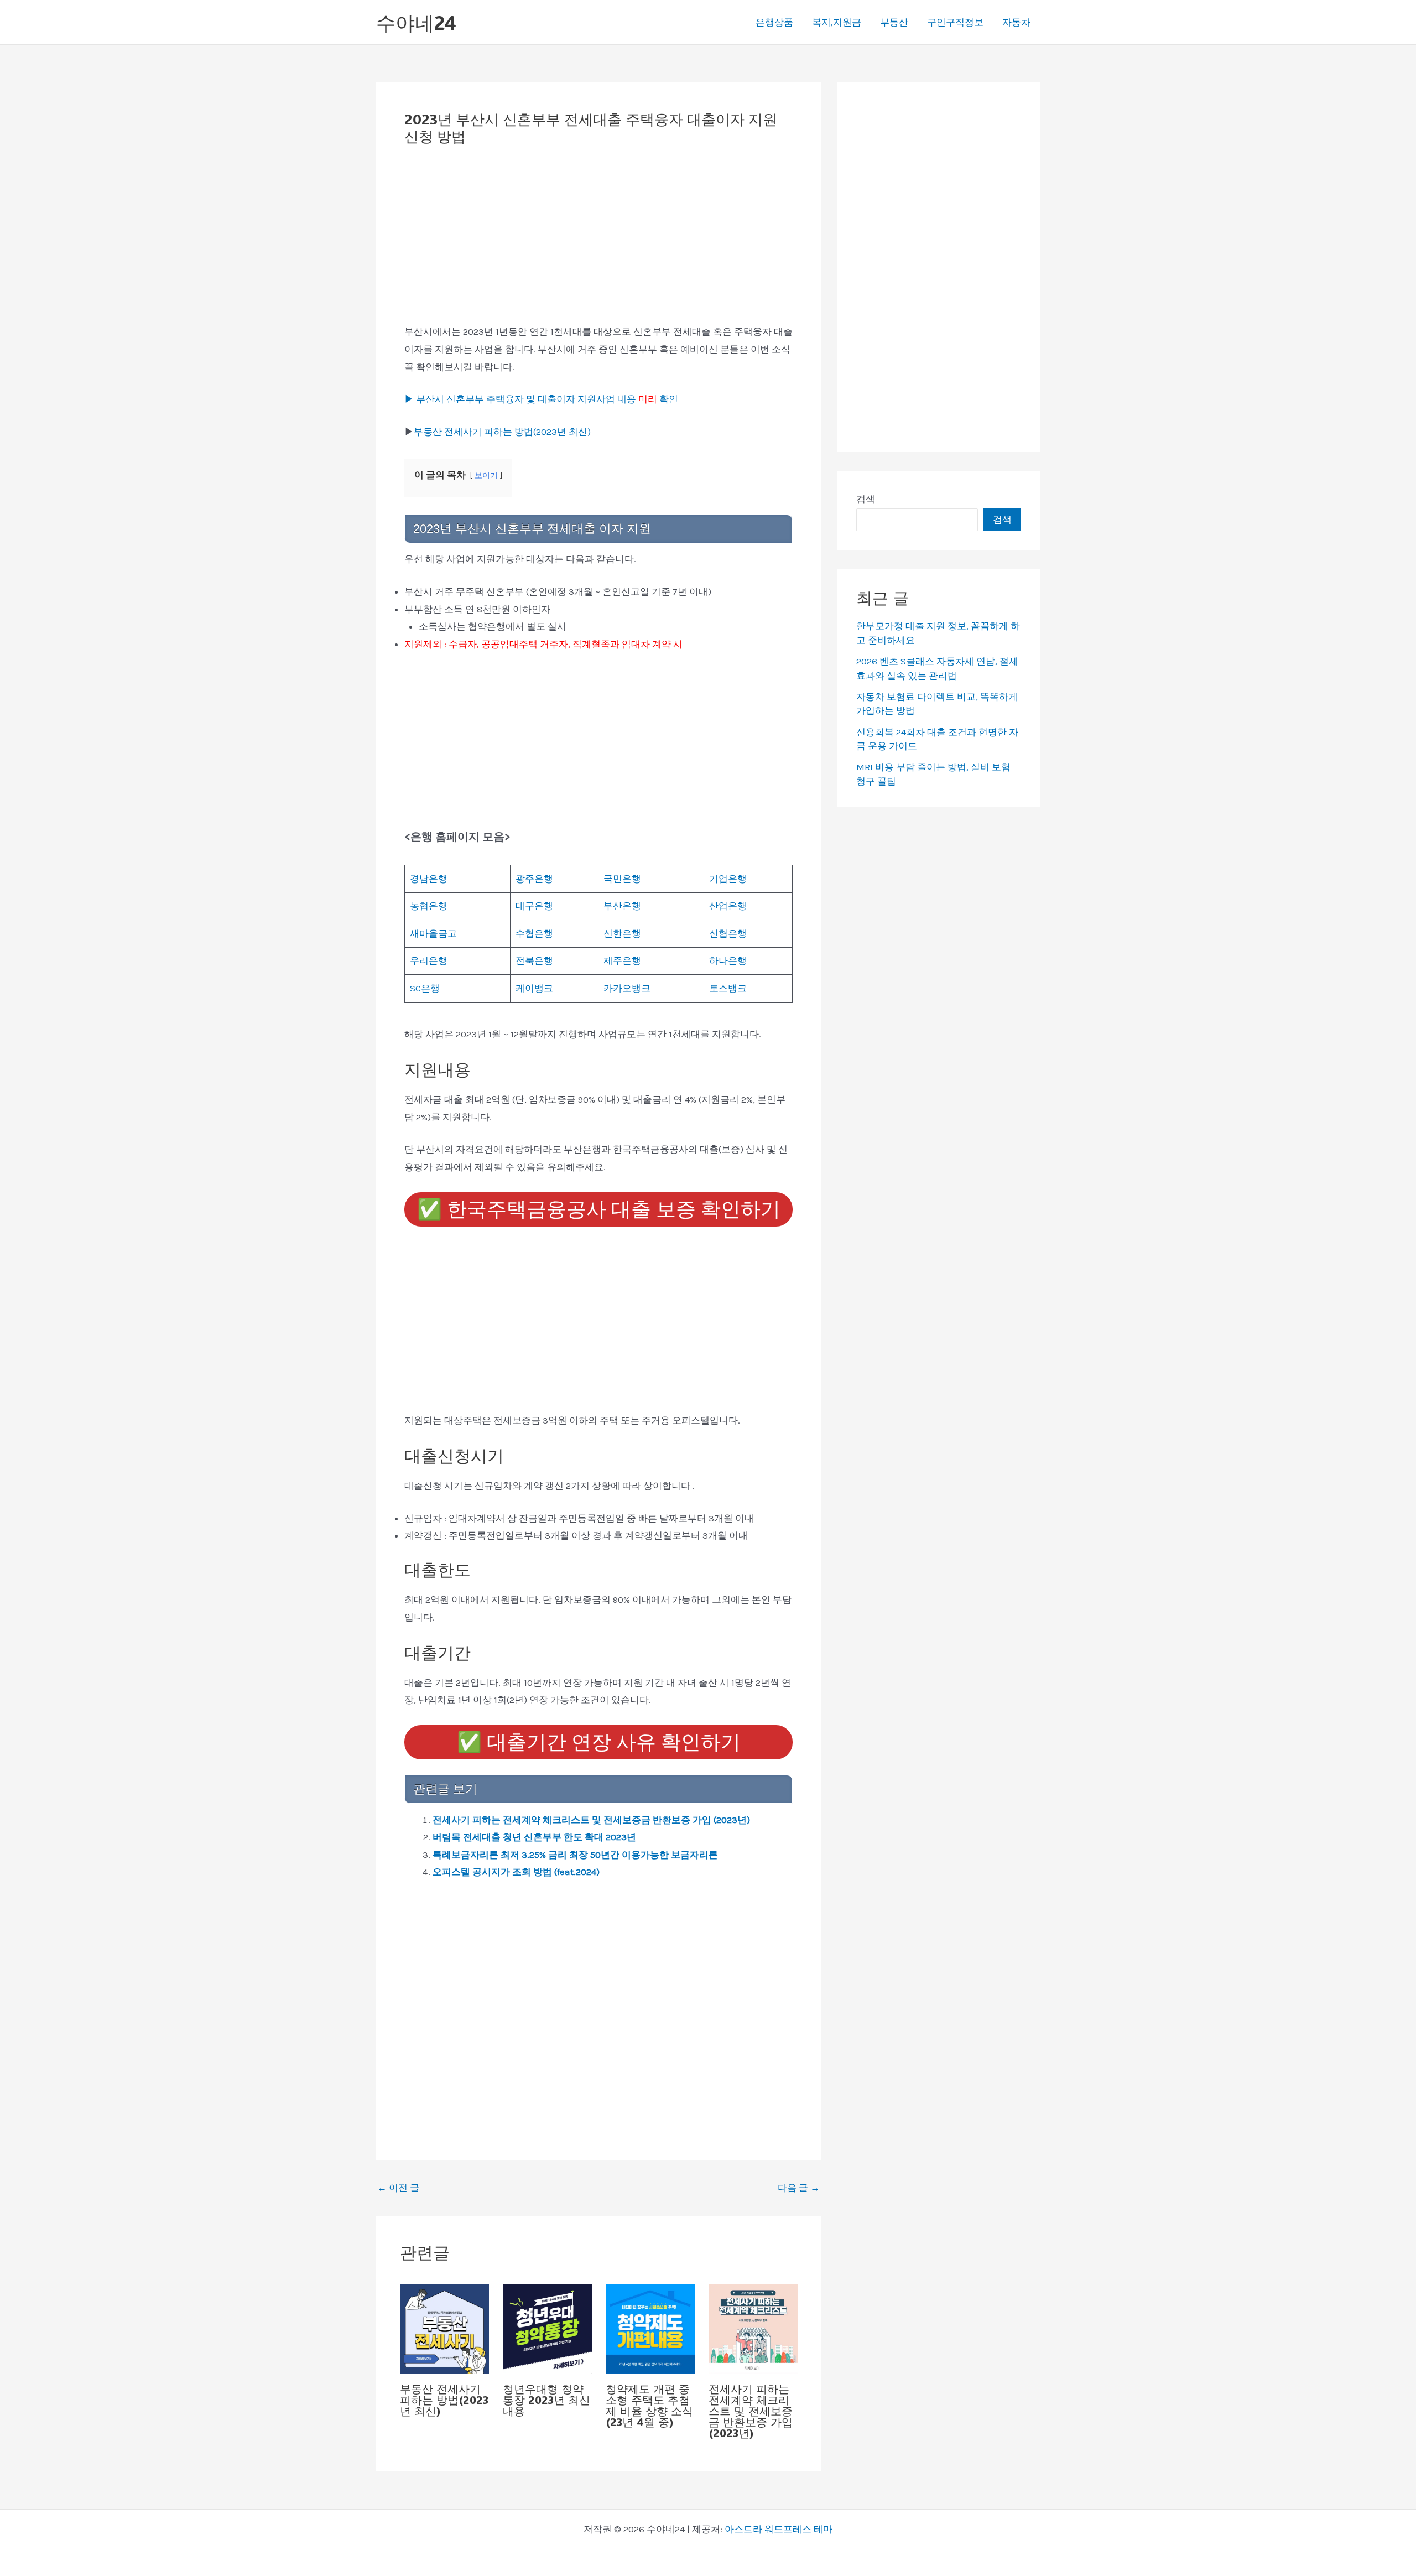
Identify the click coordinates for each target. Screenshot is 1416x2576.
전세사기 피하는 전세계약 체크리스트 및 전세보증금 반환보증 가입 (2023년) (591, 1820)
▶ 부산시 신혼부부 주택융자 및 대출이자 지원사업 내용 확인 (541, 399)
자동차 (1016, 22)
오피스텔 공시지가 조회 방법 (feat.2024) (516, 1872)
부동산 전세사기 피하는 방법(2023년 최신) (502, 432)
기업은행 (728, 879)
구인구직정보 (955, 22)
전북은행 (534, 960)
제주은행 (622, 960)
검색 (866, 499)
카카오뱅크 (627, 988)
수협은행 (534, 933)
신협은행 (728, 933)
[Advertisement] (598, 241)
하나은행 (728, 960)
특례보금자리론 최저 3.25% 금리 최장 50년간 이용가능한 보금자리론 (575, 1855)
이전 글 (398, 2188)
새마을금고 (433, 933)
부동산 (894, 22)
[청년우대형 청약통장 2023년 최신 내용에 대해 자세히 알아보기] (547, 2328)
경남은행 (429, 879)
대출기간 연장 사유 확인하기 (599, 1742)
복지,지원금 (837, 22)
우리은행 (429, 960)
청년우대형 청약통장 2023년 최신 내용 (546, 2400)
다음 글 (799, 2188)
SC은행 (425, 988)
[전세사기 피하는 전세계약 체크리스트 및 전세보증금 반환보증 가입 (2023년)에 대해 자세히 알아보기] (753, 2328)
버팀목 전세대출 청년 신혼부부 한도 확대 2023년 (534, 1837)
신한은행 (622, 933)
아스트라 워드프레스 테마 (779, 2529)
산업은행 (728, 906)
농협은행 (429, 906)
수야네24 (416, 22)
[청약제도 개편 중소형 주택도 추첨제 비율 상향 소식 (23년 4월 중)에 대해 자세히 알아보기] (650, 2328)
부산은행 (622, 906)
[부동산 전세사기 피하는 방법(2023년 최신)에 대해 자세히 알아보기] (444, 2328)
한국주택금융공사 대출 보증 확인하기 (599, 1209)
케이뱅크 (534, 988)
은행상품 (774, 22)
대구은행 (534, 906)
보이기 (486, 476)
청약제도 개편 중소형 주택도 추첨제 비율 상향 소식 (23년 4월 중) (649, 2405)
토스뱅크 (728, 988)
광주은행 (534, 879)
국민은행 (622, 879)
